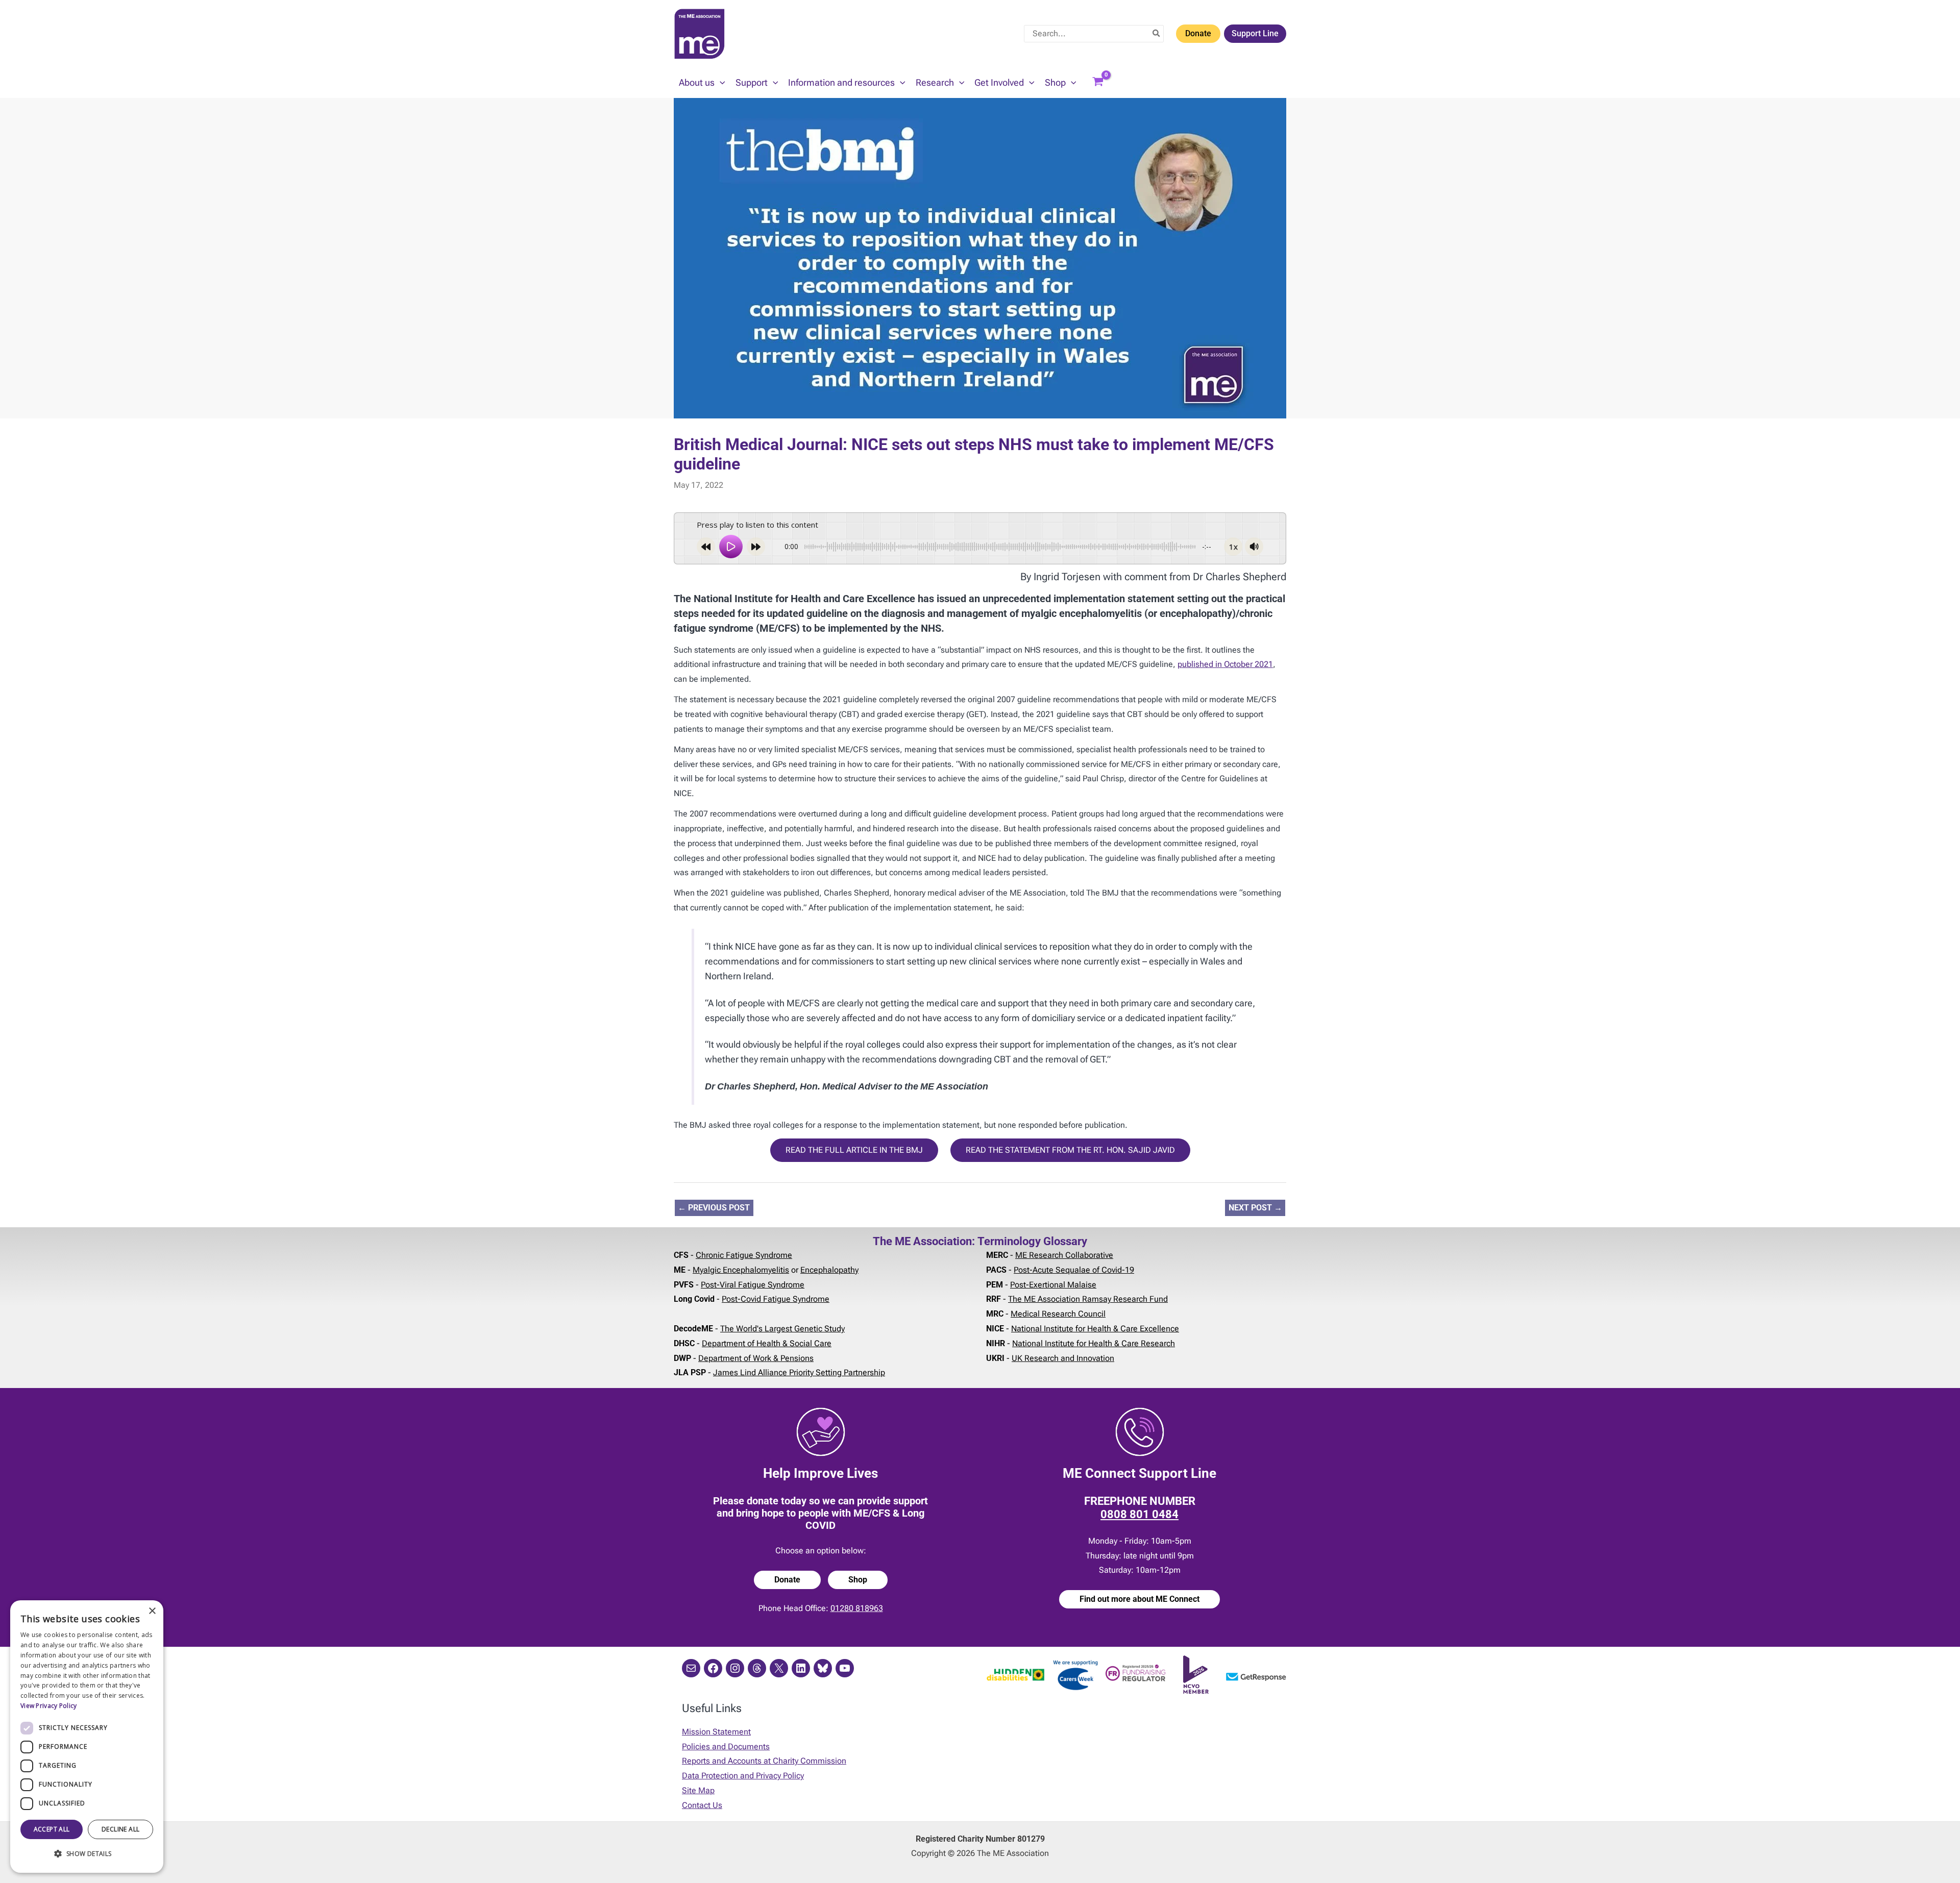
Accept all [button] (52, 1829)
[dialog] (87, 1737)
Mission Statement (716, 1732)
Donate (1198, 33)
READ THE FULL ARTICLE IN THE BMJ (854, 1150)
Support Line (1255, 33)
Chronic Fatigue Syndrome (744, 1255)
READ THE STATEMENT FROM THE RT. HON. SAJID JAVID (1070, 1150)
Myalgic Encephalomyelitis (741, 1270)
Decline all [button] (120, 1829)
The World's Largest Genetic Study (782, 1329)
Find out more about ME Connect (1140, 1599)
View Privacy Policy (49, 1706)
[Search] (1157, 34)
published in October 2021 (1225, 664)
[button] (720, 83)
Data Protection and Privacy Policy (743, 1776)
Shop (858, 1580)
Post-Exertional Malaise (1053, 1285)
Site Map (698, 1790)
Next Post (1255, 1208)
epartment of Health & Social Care (769, 1343)
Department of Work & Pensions (756, 1358)
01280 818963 (857, 1608)
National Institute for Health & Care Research (1094, 1343)
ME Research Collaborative (1064, 1255)
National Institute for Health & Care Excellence (1095, 1329)
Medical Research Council (1058, 1314)
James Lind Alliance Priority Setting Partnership (799, 1372)
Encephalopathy (829, 1270)
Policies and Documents (726, 1746)
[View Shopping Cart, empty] (1098, 83)
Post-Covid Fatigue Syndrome (776, 1299)
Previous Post (714, 1208)
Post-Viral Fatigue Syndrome (753, 1285)
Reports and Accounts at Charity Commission (764, 1761)
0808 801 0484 (1140, 1514)
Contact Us (702, 1805)
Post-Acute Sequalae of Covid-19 (1074, 1270)
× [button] (152, 1611)
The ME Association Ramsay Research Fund (1088, 1299)
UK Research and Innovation (1063, 1358)
